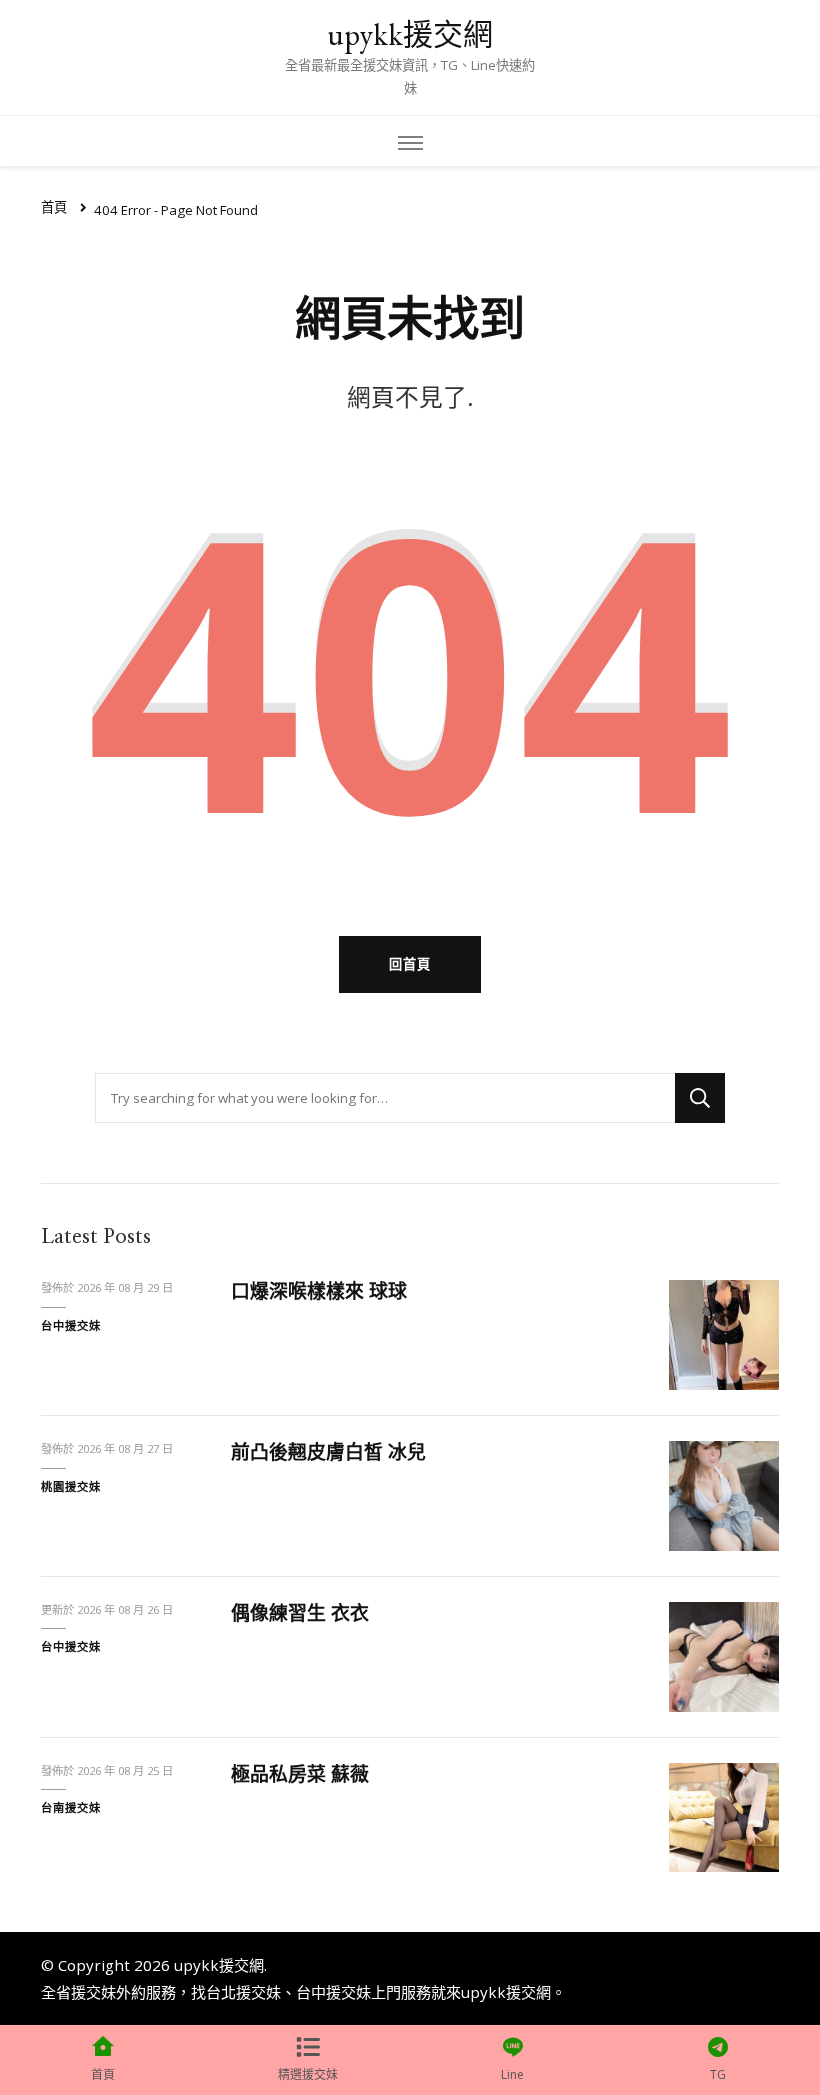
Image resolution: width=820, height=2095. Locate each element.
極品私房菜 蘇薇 (300, 1774)
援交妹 (93, 1992)
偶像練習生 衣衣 (300, 1613)
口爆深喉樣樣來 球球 (319, 1291)
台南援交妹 (71, 1807)
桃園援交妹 (71, 1486)
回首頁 (410, 964)
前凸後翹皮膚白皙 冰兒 (328, 1452)
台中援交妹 (71, 1325)
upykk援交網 (410, 34)
